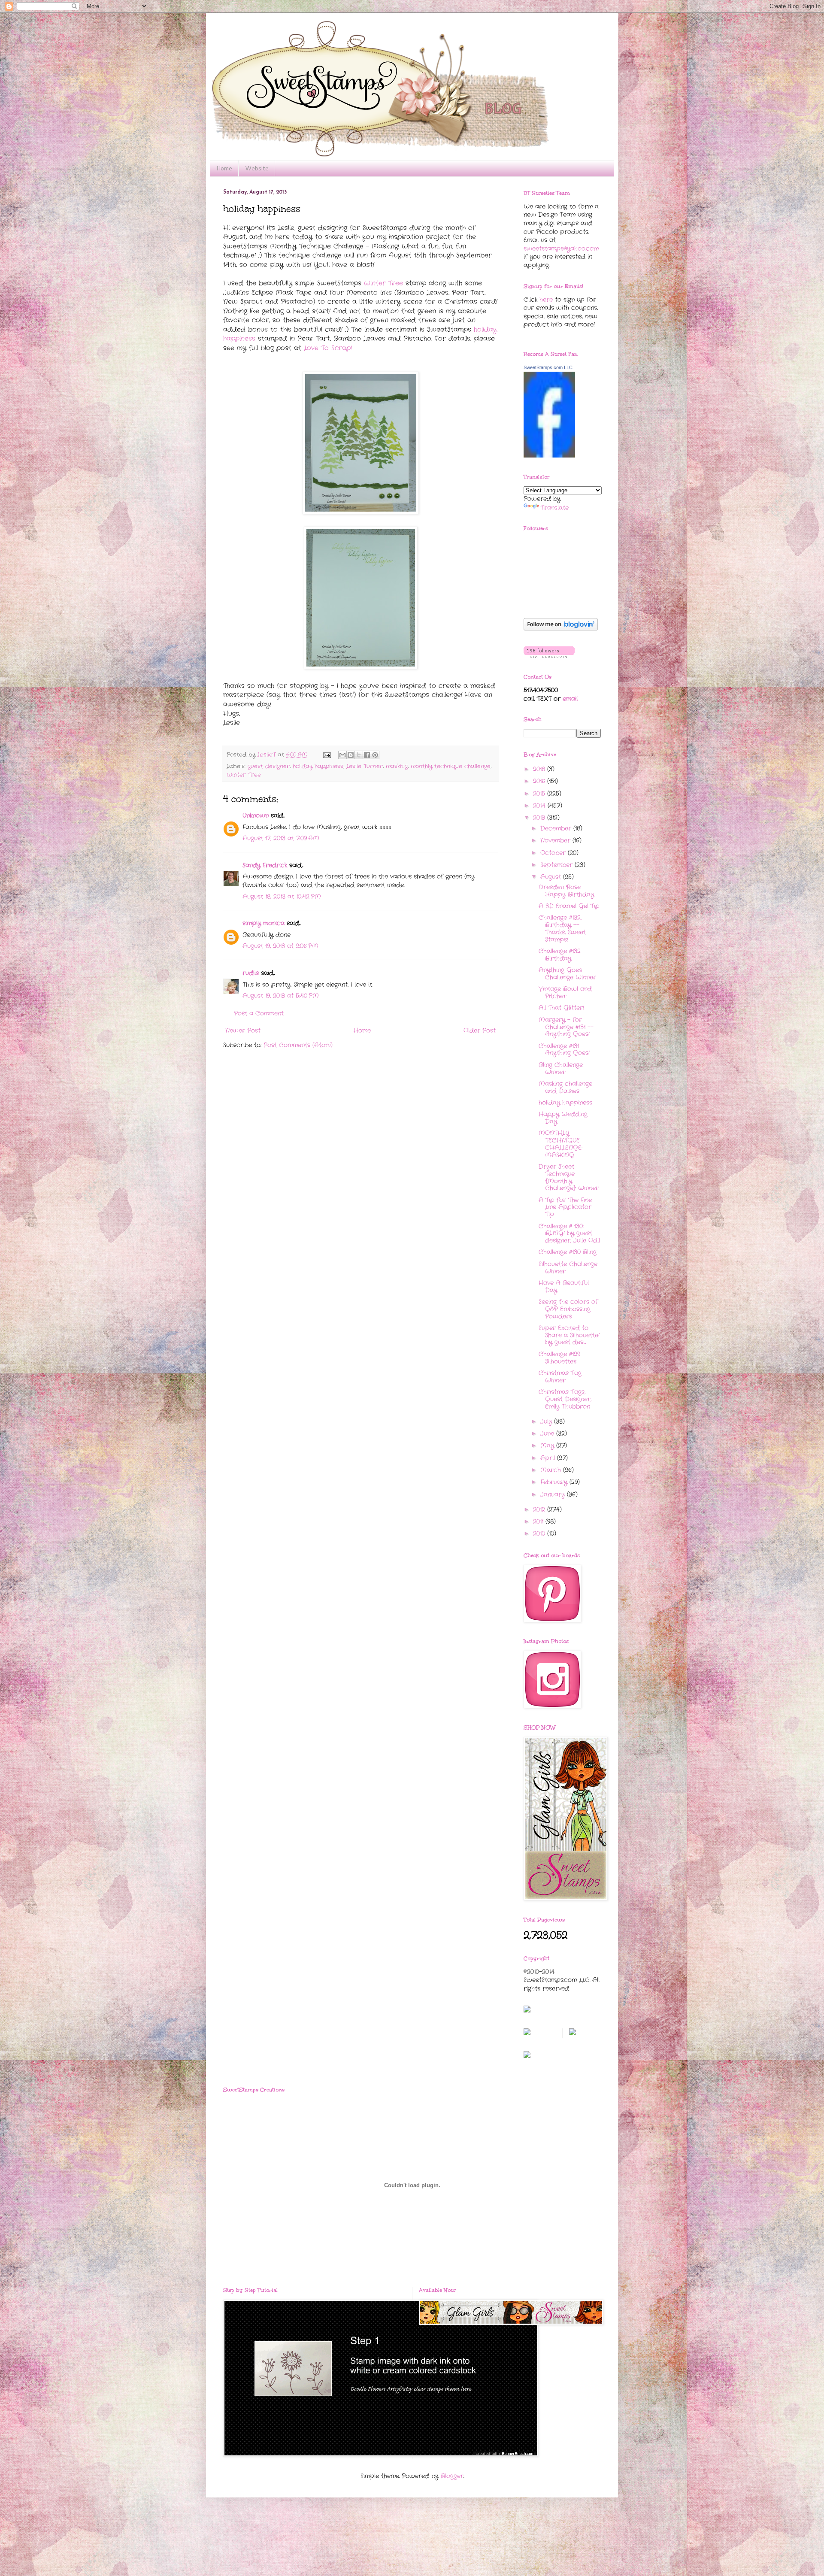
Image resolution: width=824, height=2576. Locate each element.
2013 (540, 818)
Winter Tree (383, 283)
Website (257, 168)
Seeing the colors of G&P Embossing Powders (568, 1309)
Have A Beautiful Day (564, 1286)
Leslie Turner (365, 767)
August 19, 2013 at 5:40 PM (281, 996)
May (548, 1446)
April (549, 1458)
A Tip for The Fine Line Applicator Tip (565, 1207)
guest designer (269, 767)
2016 (540, 781)
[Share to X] (359, 755)
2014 (540, 806)
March (552, 1470)
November (556, 840)
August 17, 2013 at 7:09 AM (281, 838)
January (554, 1494)
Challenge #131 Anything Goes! (564, 1050)
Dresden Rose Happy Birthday (566, 891)
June (548, 1433)
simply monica (264, 923)
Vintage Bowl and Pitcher (565, 993)
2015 (540, 794)
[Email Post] (327, 755)
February (555, 1482)
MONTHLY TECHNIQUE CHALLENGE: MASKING (560, 1144)
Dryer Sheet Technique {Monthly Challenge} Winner (569, 1177)
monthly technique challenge (451, 767)
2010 (540, 1533)
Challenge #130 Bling (568, 1252)
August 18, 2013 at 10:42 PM (282, 897)
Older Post (480, 1030)
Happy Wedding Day (563, 1118)
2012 (540, 1509)
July (547, 1421)
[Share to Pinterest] (375, 755)
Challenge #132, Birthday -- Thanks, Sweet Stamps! (562, 928)
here (546, 300)
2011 (539, 1521)
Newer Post (243, 1030)
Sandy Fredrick (265, 865)
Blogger (452, 2476)
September (557, 865)
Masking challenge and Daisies (565, 1087)
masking (397, 767)
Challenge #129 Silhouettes (559, 1358)
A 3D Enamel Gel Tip (569, 906)
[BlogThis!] (351, 755)
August (552, 877)
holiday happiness (318, 767)
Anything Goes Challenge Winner (567, 974)
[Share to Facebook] (367, 755)
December (557, 828)
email (570, 699)
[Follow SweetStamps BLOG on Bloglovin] (561, 629)
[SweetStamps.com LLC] (549, 456)
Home (224, 168)
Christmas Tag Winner (560, 1377)
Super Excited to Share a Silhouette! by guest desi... (569, 1335)
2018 (540, 769)
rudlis (251, 973)
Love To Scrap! (328, 348)
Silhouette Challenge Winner (568, 1268)
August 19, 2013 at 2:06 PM (280, 946)
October (554, 853)
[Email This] (342, 755)
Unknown (256, 815)
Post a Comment (259, 1013)
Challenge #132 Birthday (560, 955)
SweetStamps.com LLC (548, 367)
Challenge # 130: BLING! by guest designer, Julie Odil (569, 1233)
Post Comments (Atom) (298, 1045)
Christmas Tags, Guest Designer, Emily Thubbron (565, 1399)
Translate (555, 508)
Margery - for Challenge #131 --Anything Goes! (566, 1027)
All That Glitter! (561, 1008)
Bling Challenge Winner (561, 1068)
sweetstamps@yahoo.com (561, 249)
